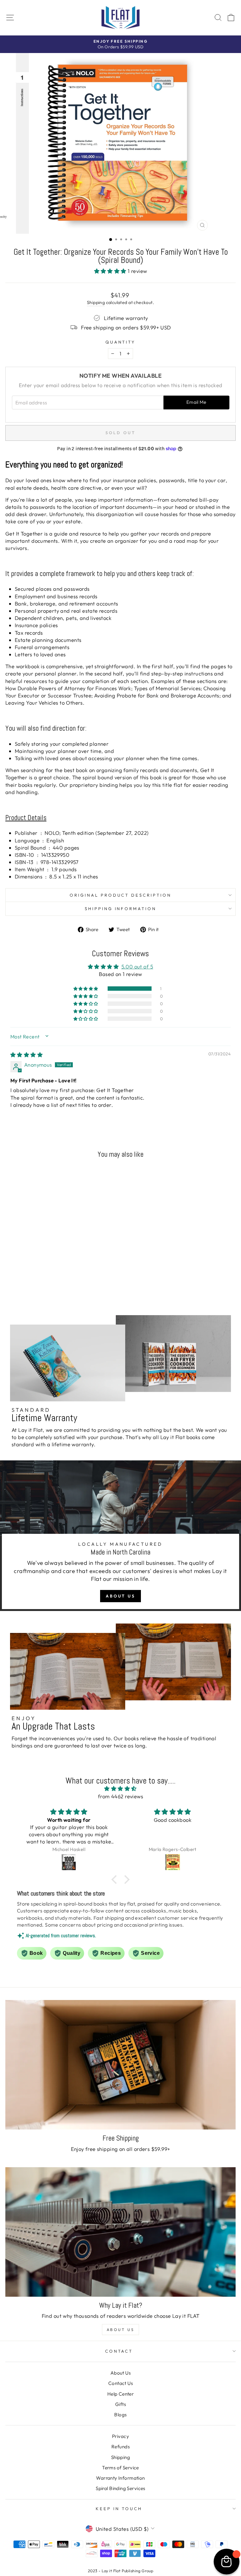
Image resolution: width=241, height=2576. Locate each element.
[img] (27, 1055)
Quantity (121, 342)
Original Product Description (120, 895)
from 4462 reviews (120, 1796)
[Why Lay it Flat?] (120, 2232)
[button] (111, 271)
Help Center (121, 2394)
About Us (120, 1596)
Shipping (96, 302)
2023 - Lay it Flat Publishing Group (121, 2571)
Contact (119, 2351)
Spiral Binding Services (120, 2488)
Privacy (120, 2436)
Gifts (120, 2404)
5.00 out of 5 (137, 966)
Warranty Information (120, 2478)
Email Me (196, 402)
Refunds (120, 2447)
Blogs (120, 2415)
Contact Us (120, 2383)
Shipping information (121, 909)
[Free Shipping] (120, 2065)
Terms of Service (120, 2468)
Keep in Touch (119, 2509)
